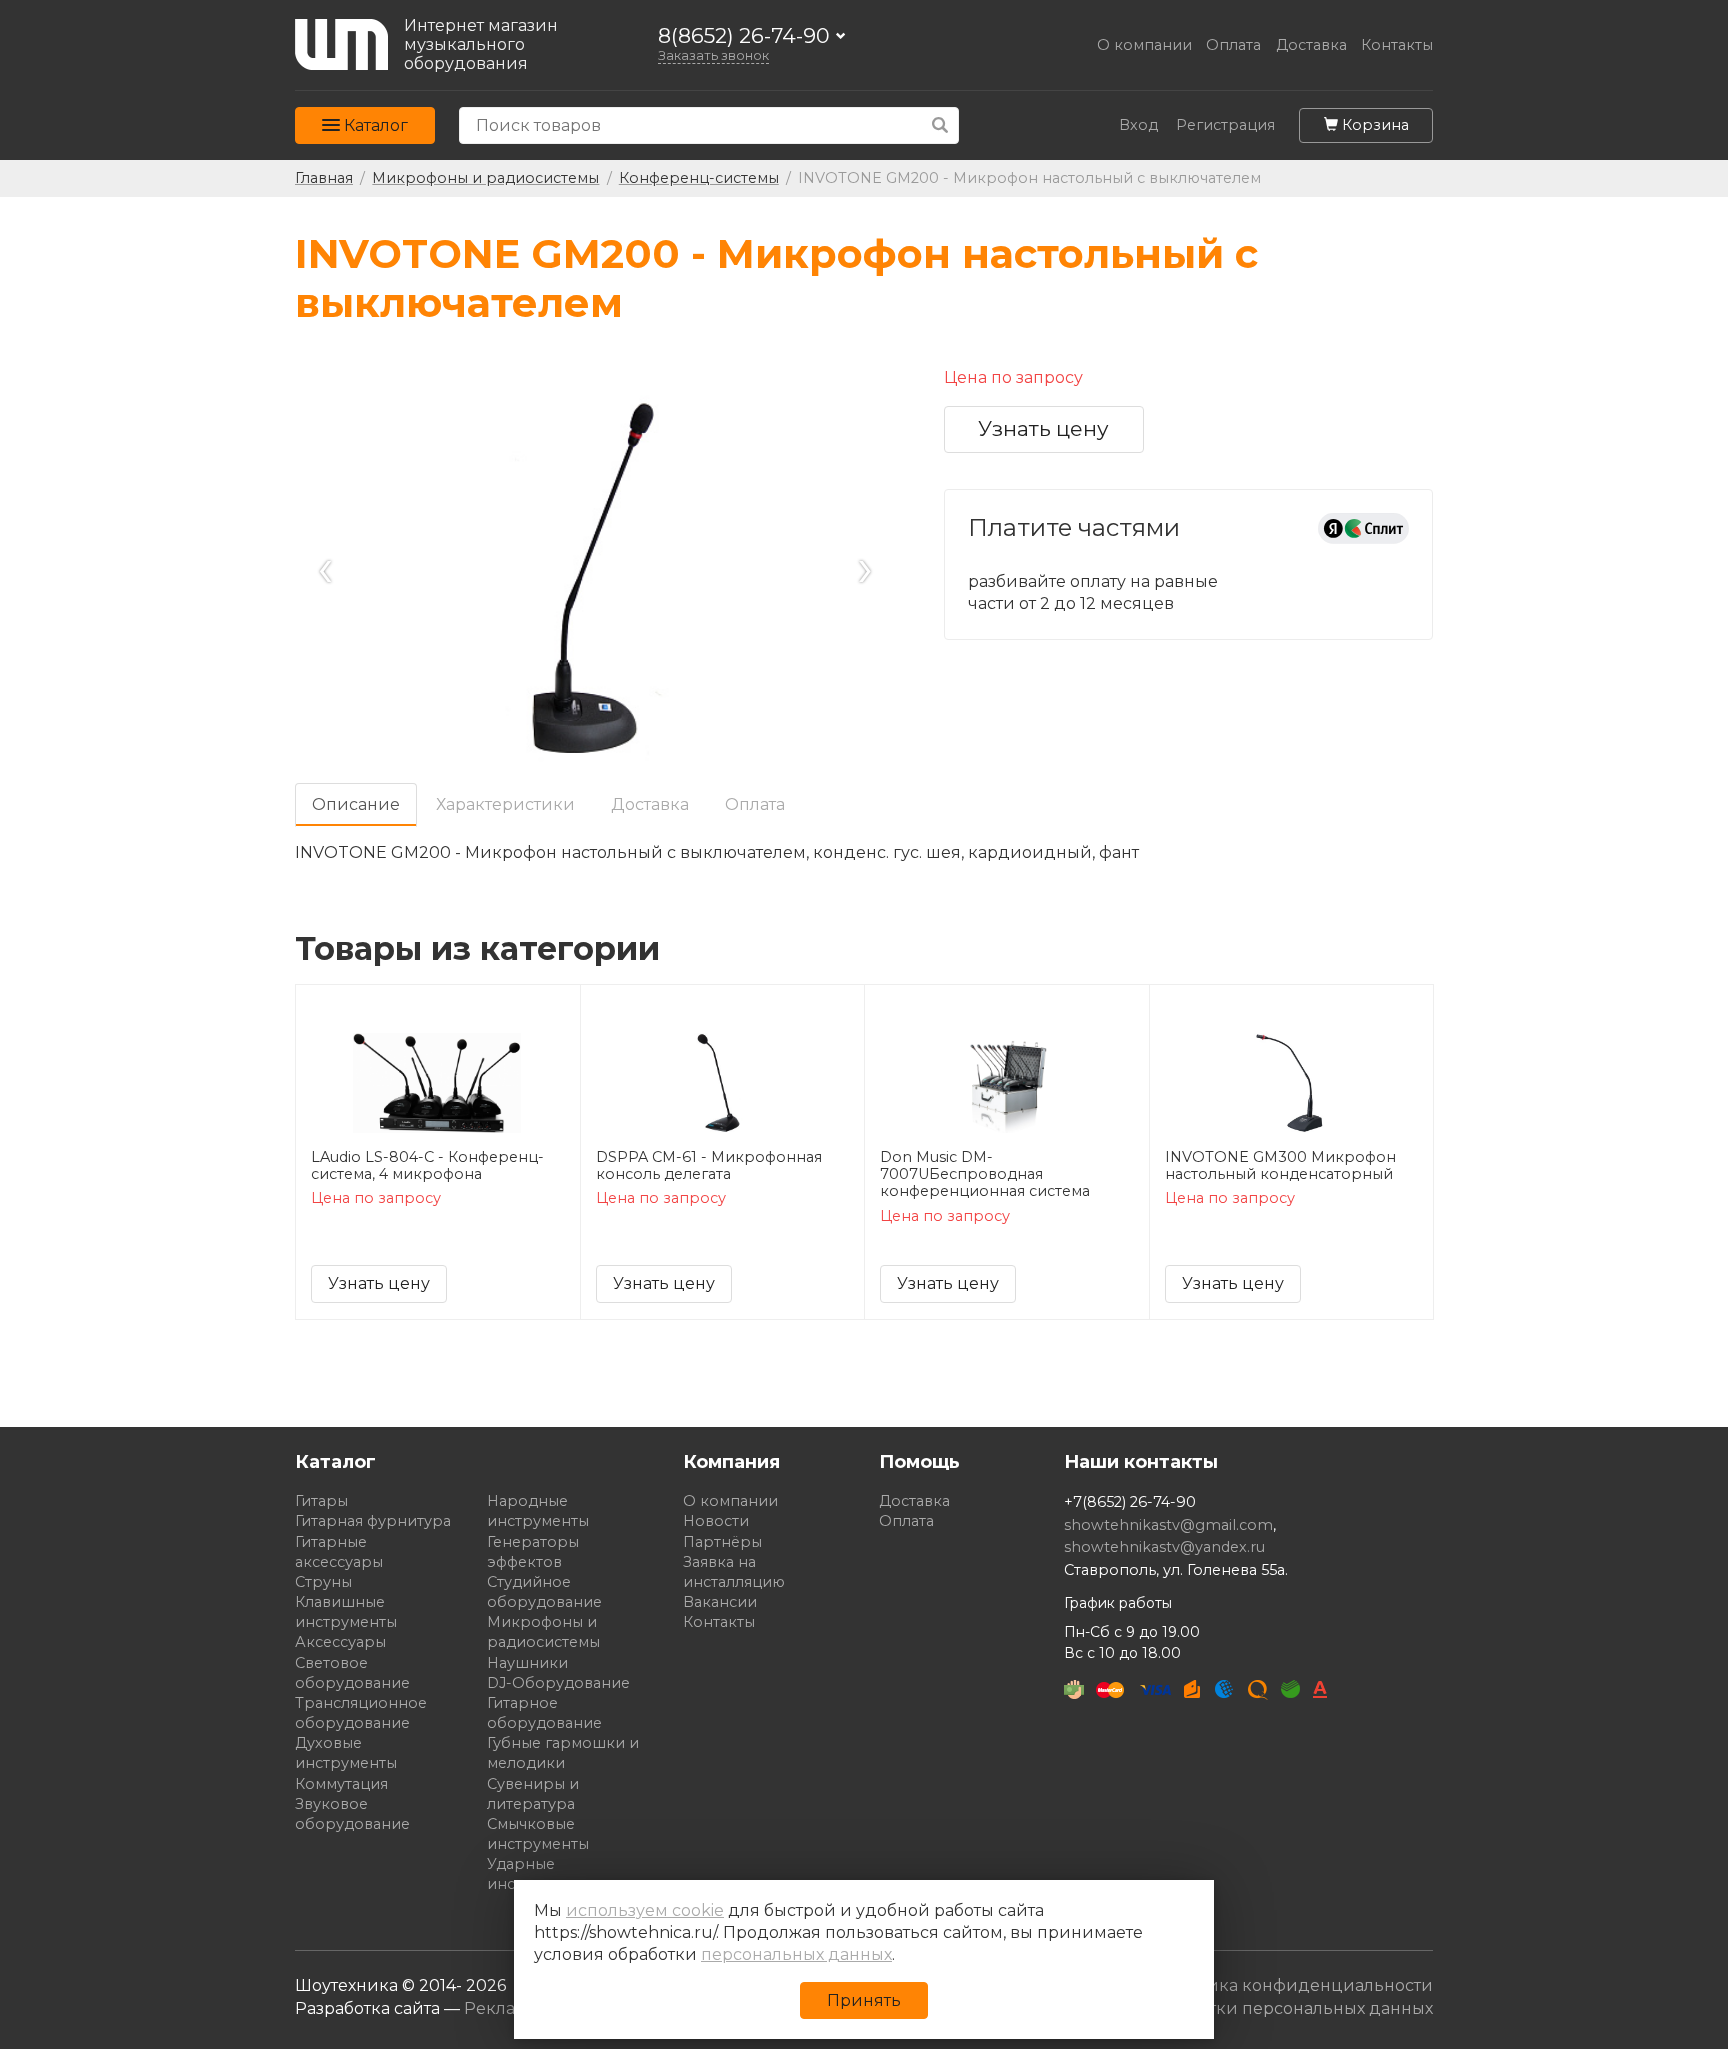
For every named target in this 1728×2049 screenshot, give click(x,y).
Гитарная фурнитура (373, 1521)
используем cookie (645, 1910)
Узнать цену (1043, 428)
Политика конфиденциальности (1294, 1985)
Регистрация (1225, 125)
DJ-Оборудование (558, 1683)
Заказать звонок (713, 55)
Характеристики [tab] (505, 804)
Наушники (527, 1663)
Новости (716, 1521)
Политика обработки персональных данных (1247, 2008)
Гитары (321, 1501)
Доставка (1311, 45)
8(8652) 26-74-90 (744, 36)
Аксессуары (340, 1642)
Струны (323, 1582)
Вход (1138, 125)
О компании (1144, 45)
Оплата (1233, 45)
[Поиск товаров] (940, 125)
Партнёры (722, 1542)
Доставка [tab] (650, 804)
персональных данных (796, 1954)
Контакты (1397, 45)
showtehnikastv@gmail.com (1168, 1525)
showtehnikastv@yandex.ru (1164, 1547)
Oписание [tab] (356, 804)
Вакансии (720, 1602)
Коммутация (341, 1784)
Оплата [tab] (755, 804)
